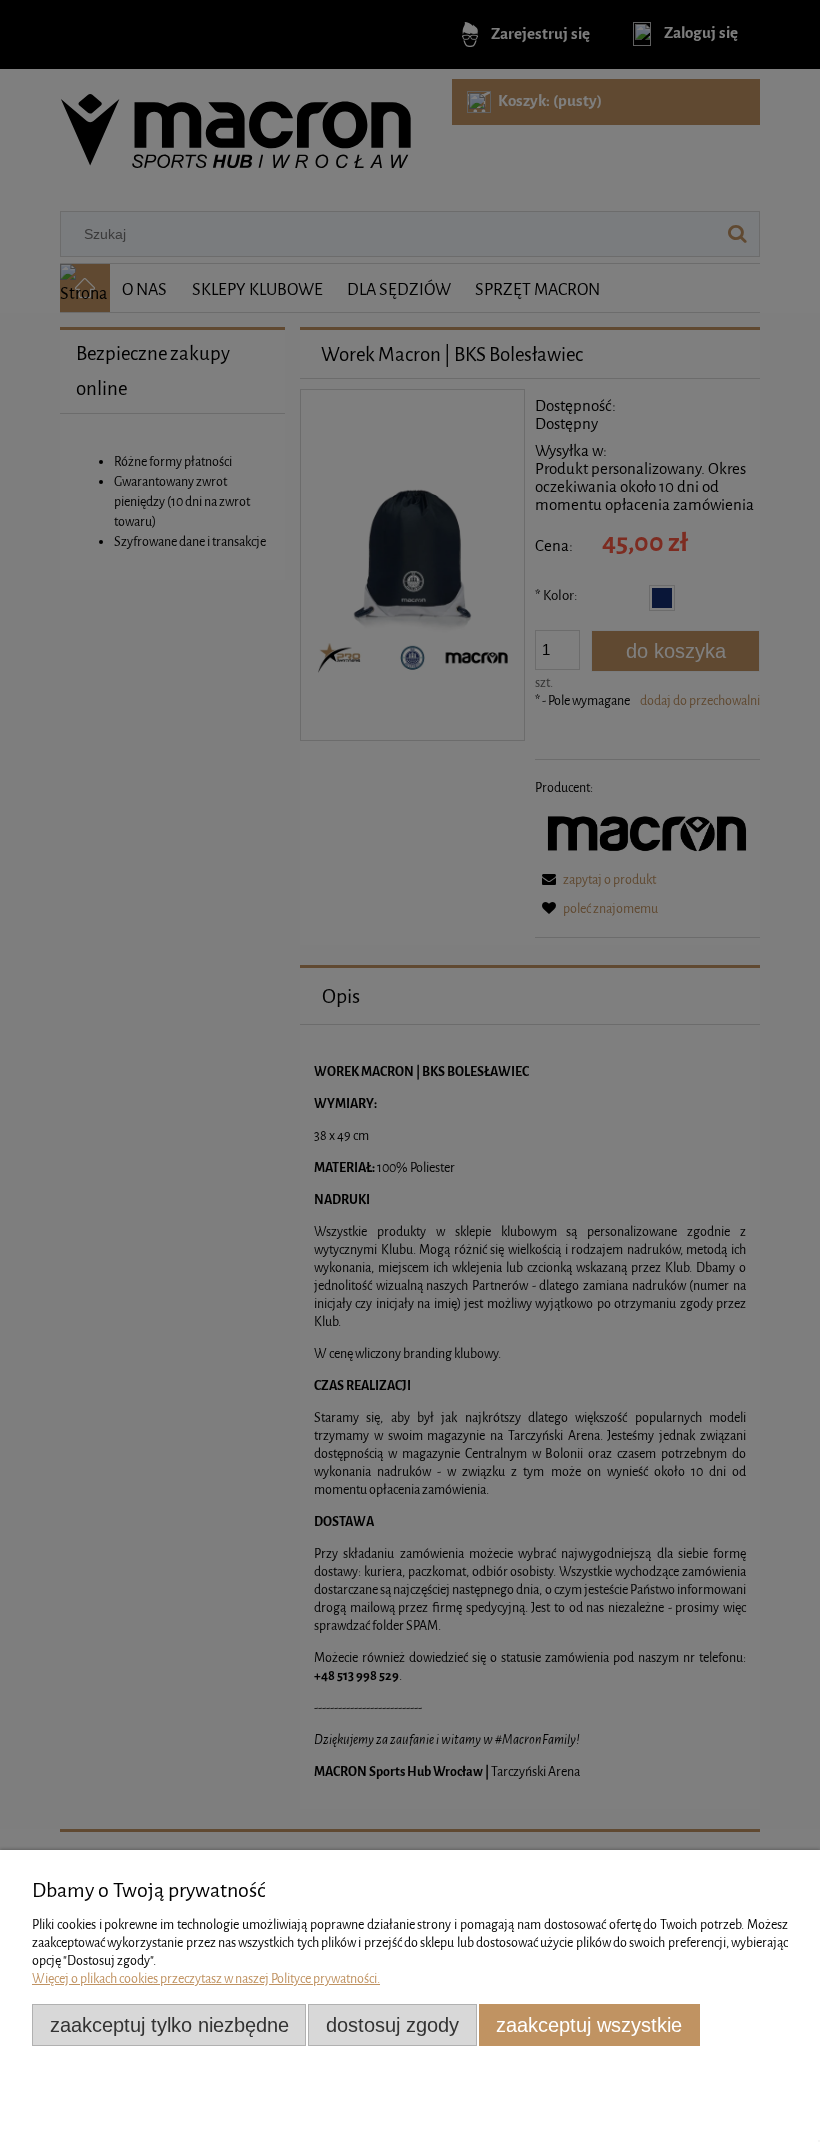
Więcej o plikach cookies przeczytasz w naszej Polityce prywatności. (206, 1978)
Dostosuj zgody (392, 2025)
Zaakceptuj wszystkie (589, 2025)
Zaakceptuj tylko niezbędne (169, 2025)
